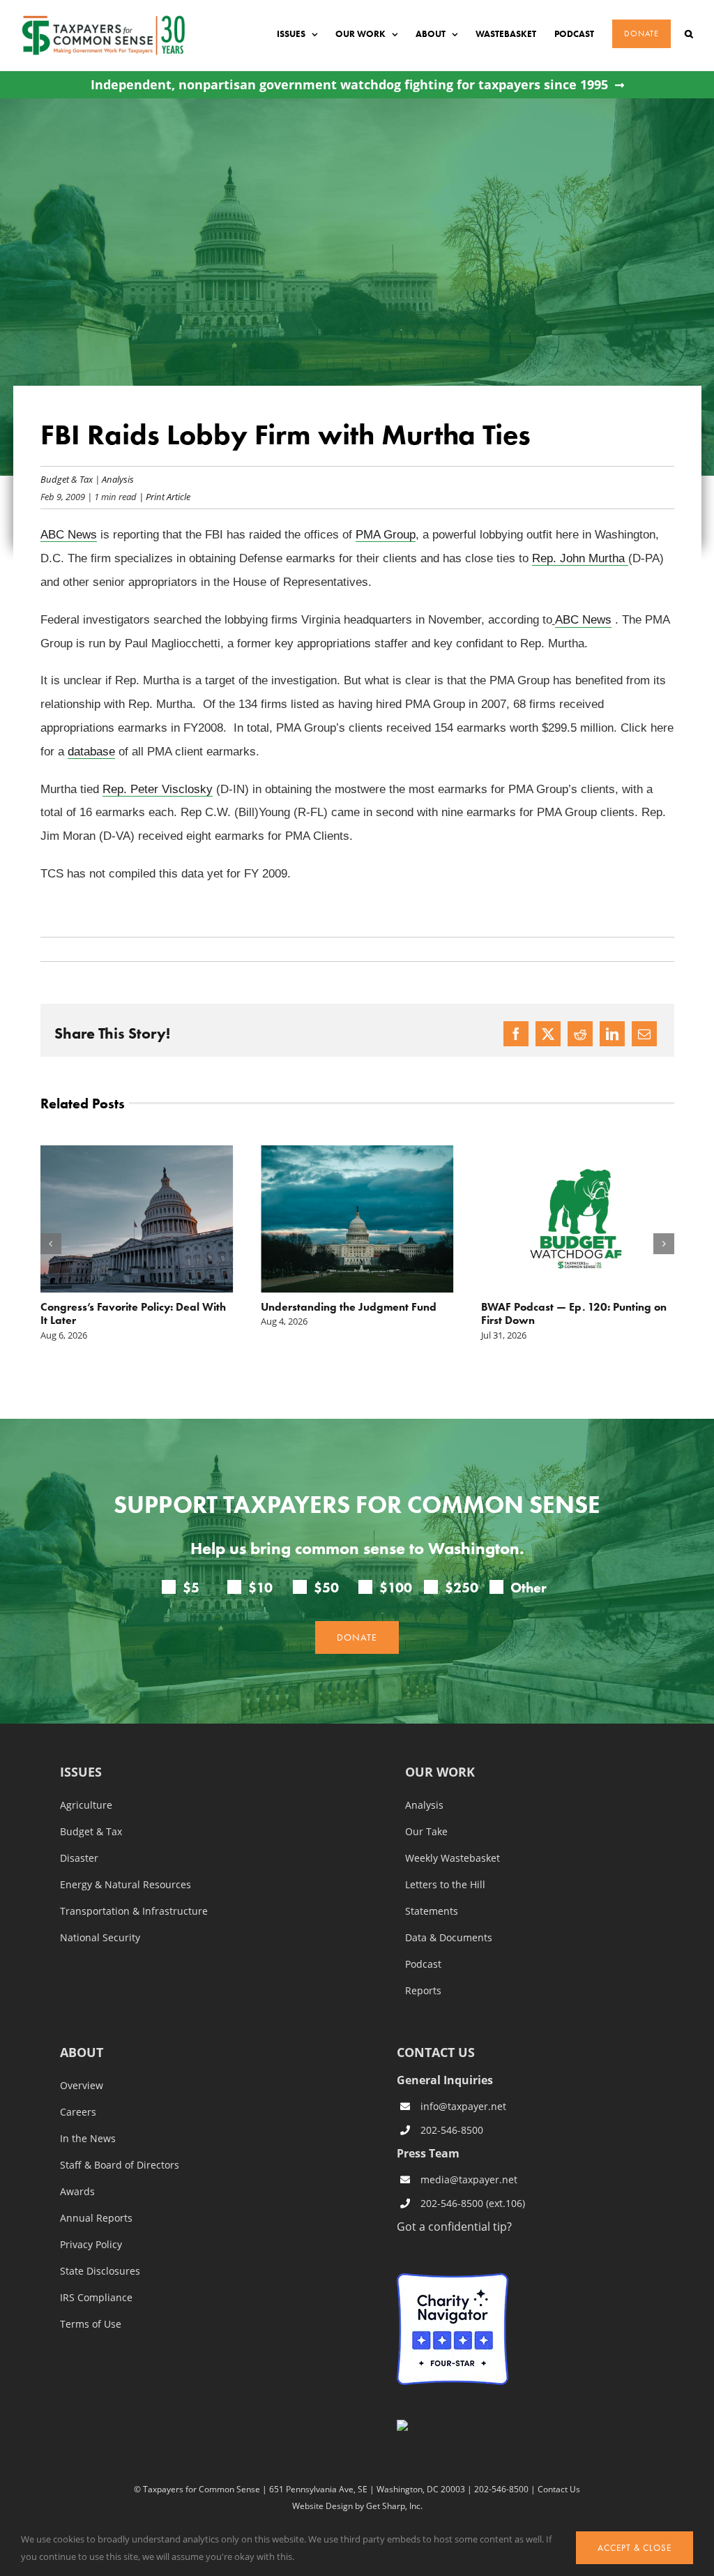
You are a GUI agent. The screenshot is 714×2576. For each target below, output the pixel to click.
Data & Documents (449, 1937)
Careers (78, 2111)
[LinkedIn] (612, 1034)
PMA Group (386, 535)
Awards (77, 2191)
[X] (548, 1034)
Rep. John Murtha (580, 558)
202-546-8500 (452, 2130)
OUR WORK (440, 1772)
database (91, 752)
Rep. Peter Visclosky (158, 789)
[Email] (644, 1034)
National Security (100, 1937)
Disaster (79, 1858)
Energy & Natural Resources (126, 1884)
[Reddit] (580, 1034)
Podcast (423, 1964)
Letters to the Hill (445, 1884)
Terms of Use (91, 2323)
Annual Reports (96, 2217)
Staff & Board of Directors (120, 2164)
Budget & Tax (67, 479)
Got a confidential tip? (454, 2225)
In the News (88, 2138)
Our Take (426, 1831)
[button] (689, 34)
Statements (432, 1911)
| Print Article (164, 496)
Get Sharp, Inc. (394, 2505)
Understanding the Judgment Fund (349, 1307)
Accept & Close (635, 2548)
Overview (82, 2085)
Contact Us (559, 2489)
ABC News (69, 535)
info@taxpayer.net (463, 2106)
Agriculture (86, 1805)
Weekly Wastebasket (453, 1858)
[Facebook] (516, 1034)
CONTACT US (436, 2051)
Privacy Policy (91, 2244)
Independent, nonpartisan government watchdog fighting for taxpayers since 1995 (349, 85)
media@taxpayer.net (469, 2179)
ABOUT (82, 2052)
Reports (423, 1990)
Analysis (118, 479)
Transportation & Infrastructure (134, 1911)
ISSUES (81, 1772)
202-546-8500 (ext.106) (473, 2203)
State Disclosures (100, 2270)
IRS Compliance (96, 2297)
